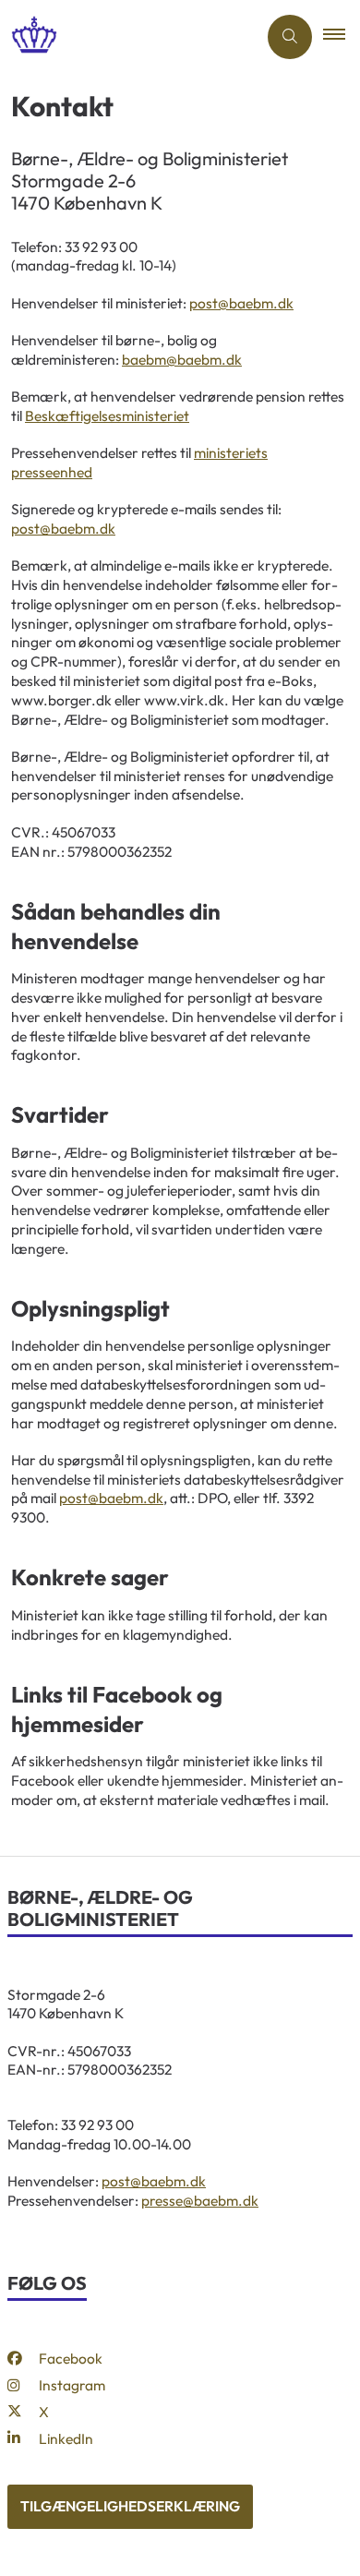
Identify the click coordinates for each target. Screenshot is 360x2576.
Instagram (72, 2385)
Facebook (71, 2358)
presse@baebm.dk (200, 2200)
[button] (342, 37)
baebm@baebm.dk (182, 359)
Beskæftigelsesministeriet (107, 415)
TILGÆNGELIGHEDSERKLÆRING (130, 2506)
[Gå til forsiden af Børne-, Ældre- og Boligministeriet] (128, 36)
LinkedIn (66, 2438)
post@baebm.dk (241, 303)
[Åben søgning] (290, 37)
